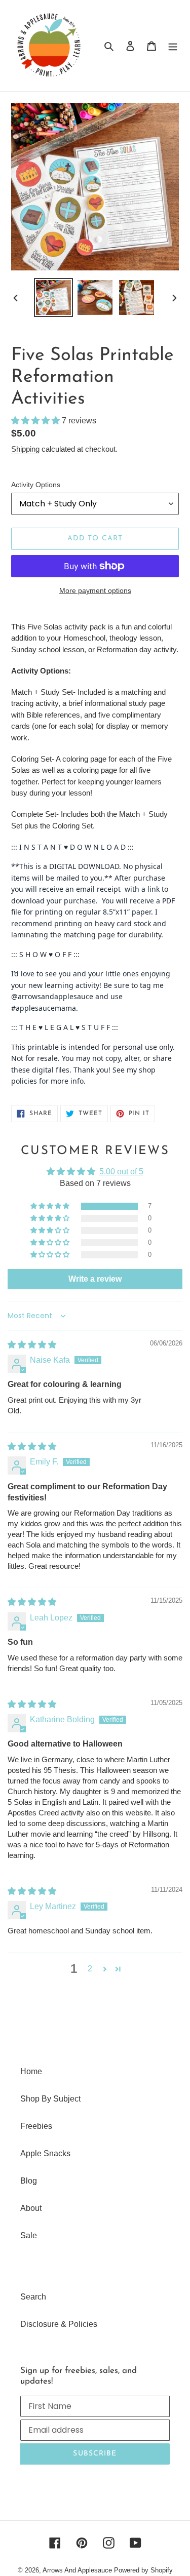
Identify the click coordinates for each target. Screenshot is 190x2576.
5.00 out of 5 (121, 1172)
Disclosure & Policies (59, 2324)
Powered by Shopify (143, 2570)
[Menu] (173, 46)
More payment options (95, 590)
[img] (32, 1345)
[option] (54, 298)
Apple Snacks (45, 2153)
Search (33, 2297)
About (31, 2208)
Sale (29, 2235)
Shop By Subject (50, 2099)
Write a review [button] (95, 1279)
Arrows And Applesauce (77, 2570)
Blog (29, 2181)
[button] (36, 421)
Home (31, 2071)
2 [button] (90, 1969)
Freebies (36, 2126)
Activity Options (36, 485)
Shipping (25, 449)
